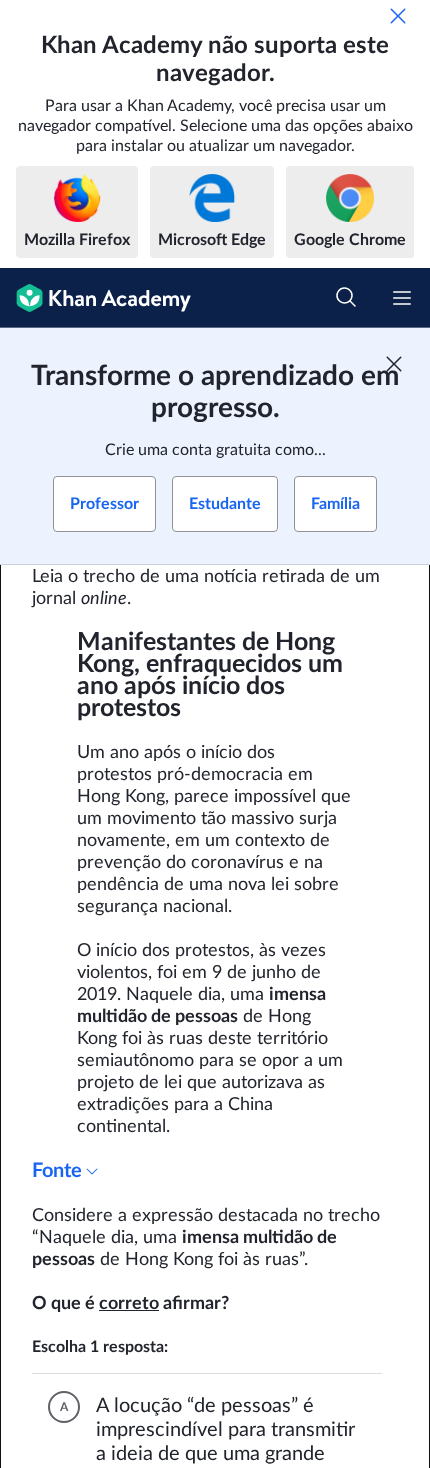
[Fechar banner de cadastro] (394, 364)
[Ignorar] (398, 16)
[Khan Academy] (95, 298)
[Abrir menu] (402, 298)
